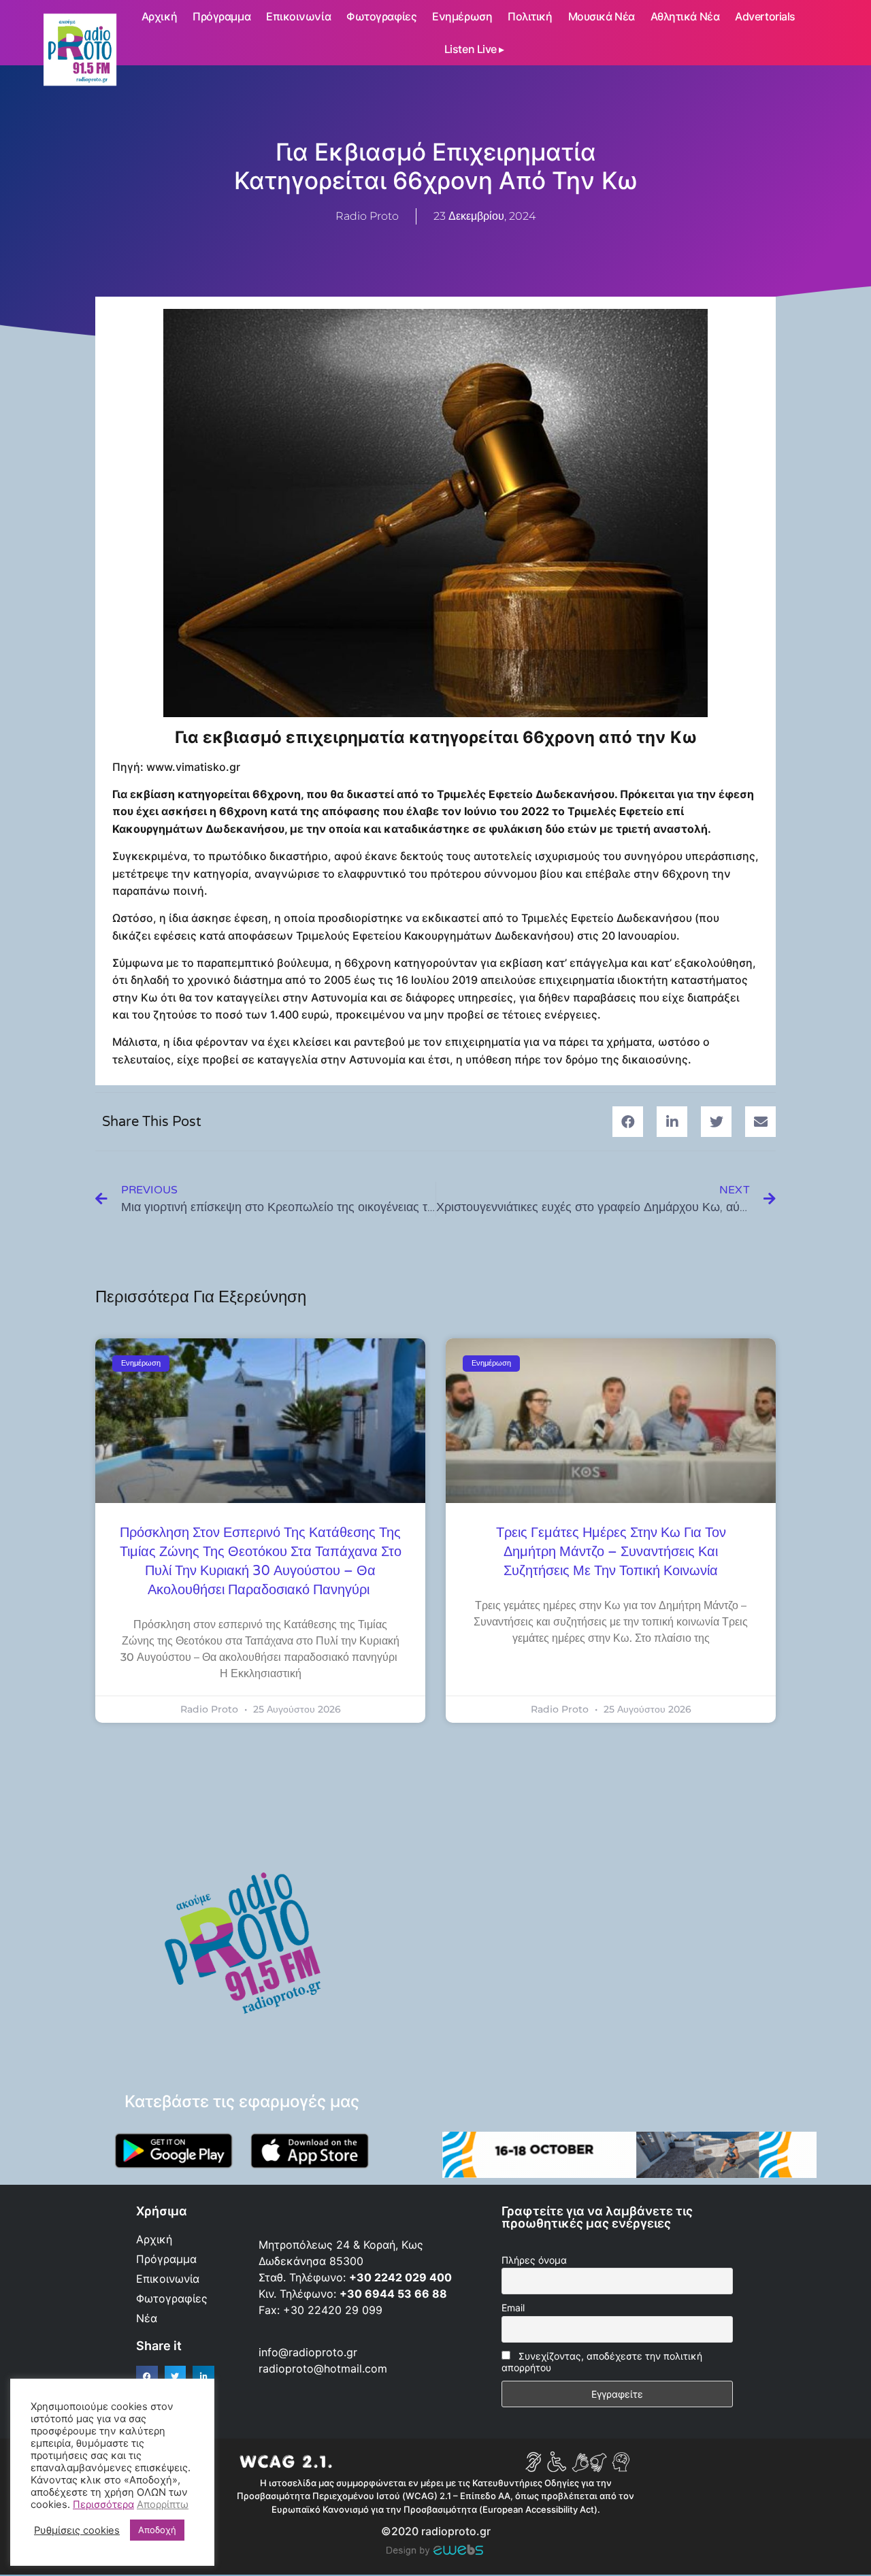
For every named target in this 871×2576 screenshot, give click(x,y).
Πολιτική (530, 16)
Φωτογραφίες (381, 16)
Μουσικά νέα (602, 16)
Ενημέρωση (462, 16)
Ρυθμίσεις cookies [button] (77, 2530)
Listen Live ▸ (474, 49)
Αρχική (159, 16)
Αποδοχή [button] (157, 2530)
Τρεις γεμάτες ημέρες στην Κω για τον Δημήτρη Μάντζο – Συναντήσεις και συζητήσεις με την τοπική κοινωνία (611, 1552)
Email (513, 2308)
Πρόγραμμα (221, 16)
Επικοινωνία (298, 16)
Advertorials (765, 16)
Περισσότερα (103, 2505)
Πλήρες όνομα (534, 2260)
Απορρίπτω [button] (163, 2505)
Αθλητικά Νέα (685, 16)
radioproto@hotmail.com (325, 2368)
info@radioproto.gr (308, 2352)
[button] (628, 1122)
